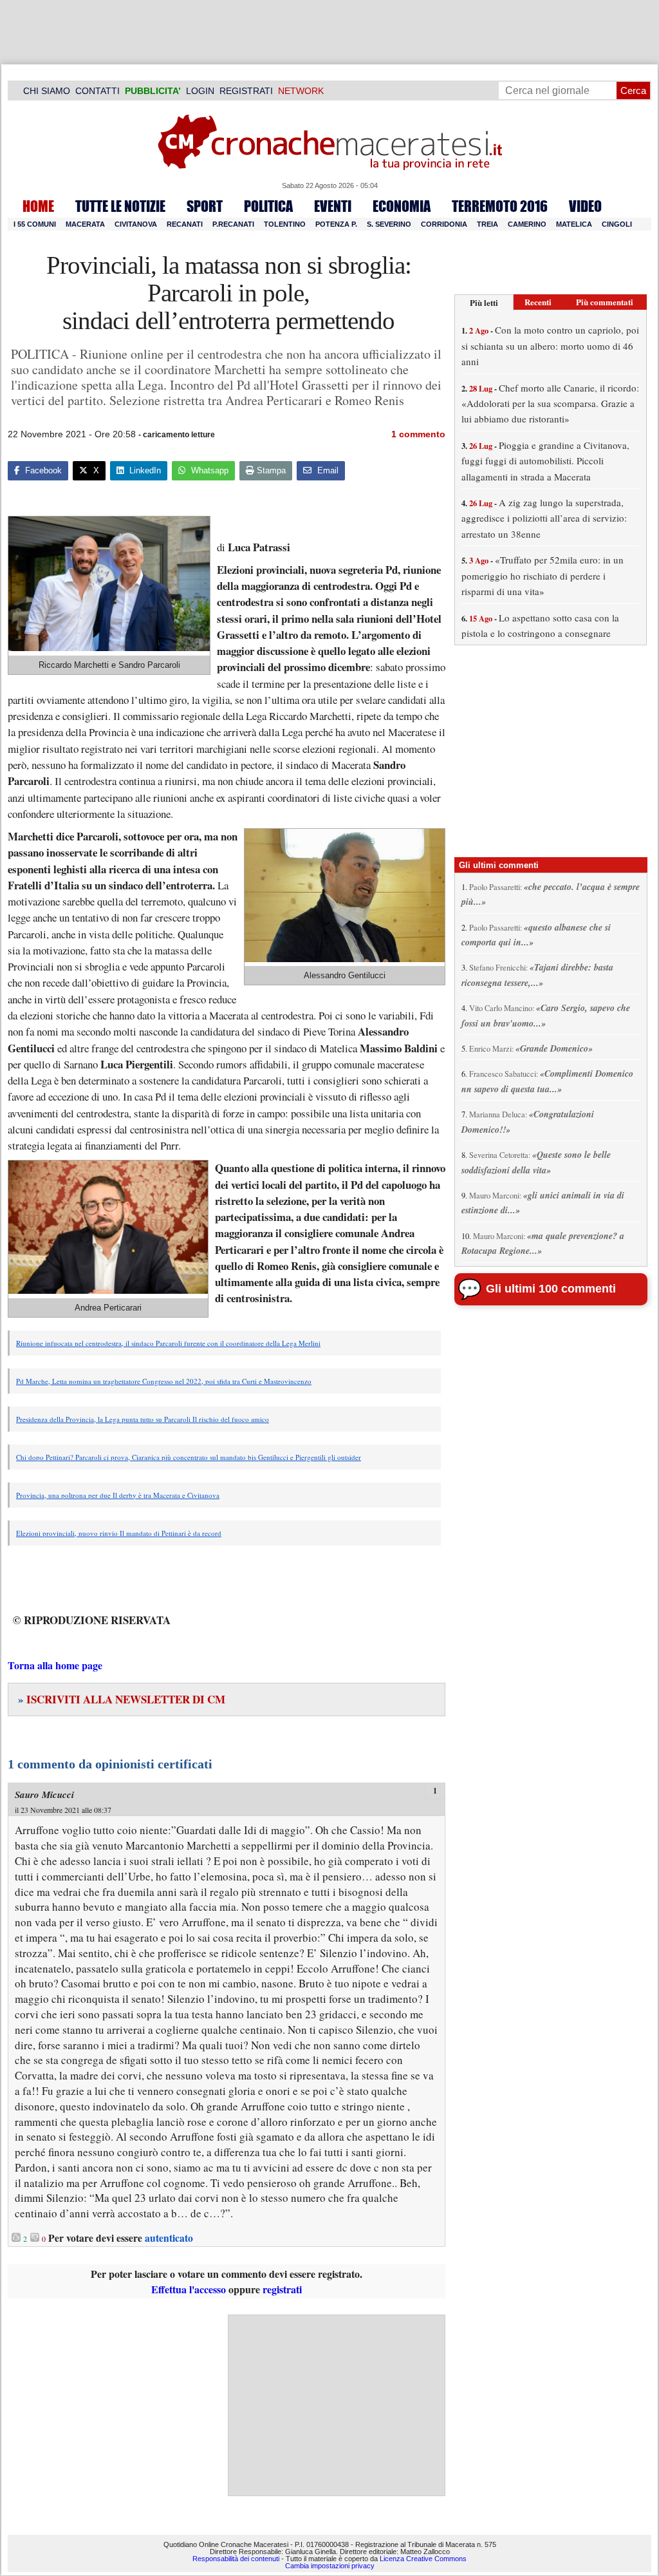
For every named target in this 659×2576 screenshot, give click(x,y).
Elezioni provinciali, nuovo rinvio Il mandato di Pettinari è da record (119, 1533)
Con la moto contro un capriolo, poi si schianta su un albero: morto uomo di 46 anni (550, 346)
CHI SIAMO (47, 91)
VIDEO (585, 206)
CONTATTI (97, 91)
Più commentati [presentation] (605, 302)
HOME (38, 206)
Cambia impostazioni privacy (330, 2566)
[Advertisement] (337, 2405)
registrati (282, 2289)
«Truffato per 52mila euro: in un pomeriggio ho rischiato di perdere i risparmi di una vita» (543, 575)
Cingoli (617, 224)
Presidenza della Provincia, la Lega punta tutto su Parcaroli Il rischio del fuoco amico (143, 1419)
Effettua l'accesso (189, 2289)
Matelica (574, 224)
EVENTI (333, 206)
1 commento (418, 434)
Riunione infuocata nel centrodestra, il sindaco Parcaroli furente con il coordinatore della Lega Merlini (168, 1343)
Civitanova (136, 224)
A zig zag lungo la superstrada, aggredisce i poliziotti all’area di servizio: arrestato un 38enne (544, 518)
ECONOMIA (402, 206)
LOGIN (200, 91)
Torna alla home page (55, 1665)
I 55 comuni (35, 224)
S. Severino (389, 224)
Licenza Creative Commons (423, 2559)
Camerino (527, 224)
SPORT (205, 206)
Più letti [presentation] (484, 302)
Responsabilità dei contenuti (236, 2559)
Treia (487, 224)
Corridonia (444, 224)
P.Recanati (233, 224)
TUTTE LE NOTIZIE (120, 206)
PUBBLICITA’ (153, 91)
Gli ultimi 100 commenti (551, 1289)
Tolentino (285, 224)
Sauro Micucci (44, 1795)
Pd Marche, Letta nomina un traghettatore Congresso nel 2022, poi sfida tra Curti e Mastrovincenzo (164, 1381)
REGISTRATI (246, 91)
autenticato (169, 2238)
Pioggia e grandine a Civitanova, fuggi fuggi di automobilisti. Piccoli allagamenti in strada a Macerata (545, 461)
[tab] (484, 302)
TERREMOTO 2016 (500, 206)
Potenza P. (336, 224)
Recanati (185, 224)
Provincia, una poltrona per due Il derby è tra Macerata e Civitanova (118, 1495)
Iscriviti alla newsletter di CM (122, 1699)
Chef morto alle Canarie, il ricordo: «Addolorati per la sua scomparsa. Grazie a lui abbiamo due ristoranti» (550, 403)
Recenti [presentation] (538, 302)
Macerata (85, 224)
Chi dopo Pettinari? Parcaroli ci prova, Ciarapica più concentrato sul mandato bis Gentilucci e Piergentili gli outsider (189, 1457)
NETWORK (301, 91)
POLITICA (268, 206)
